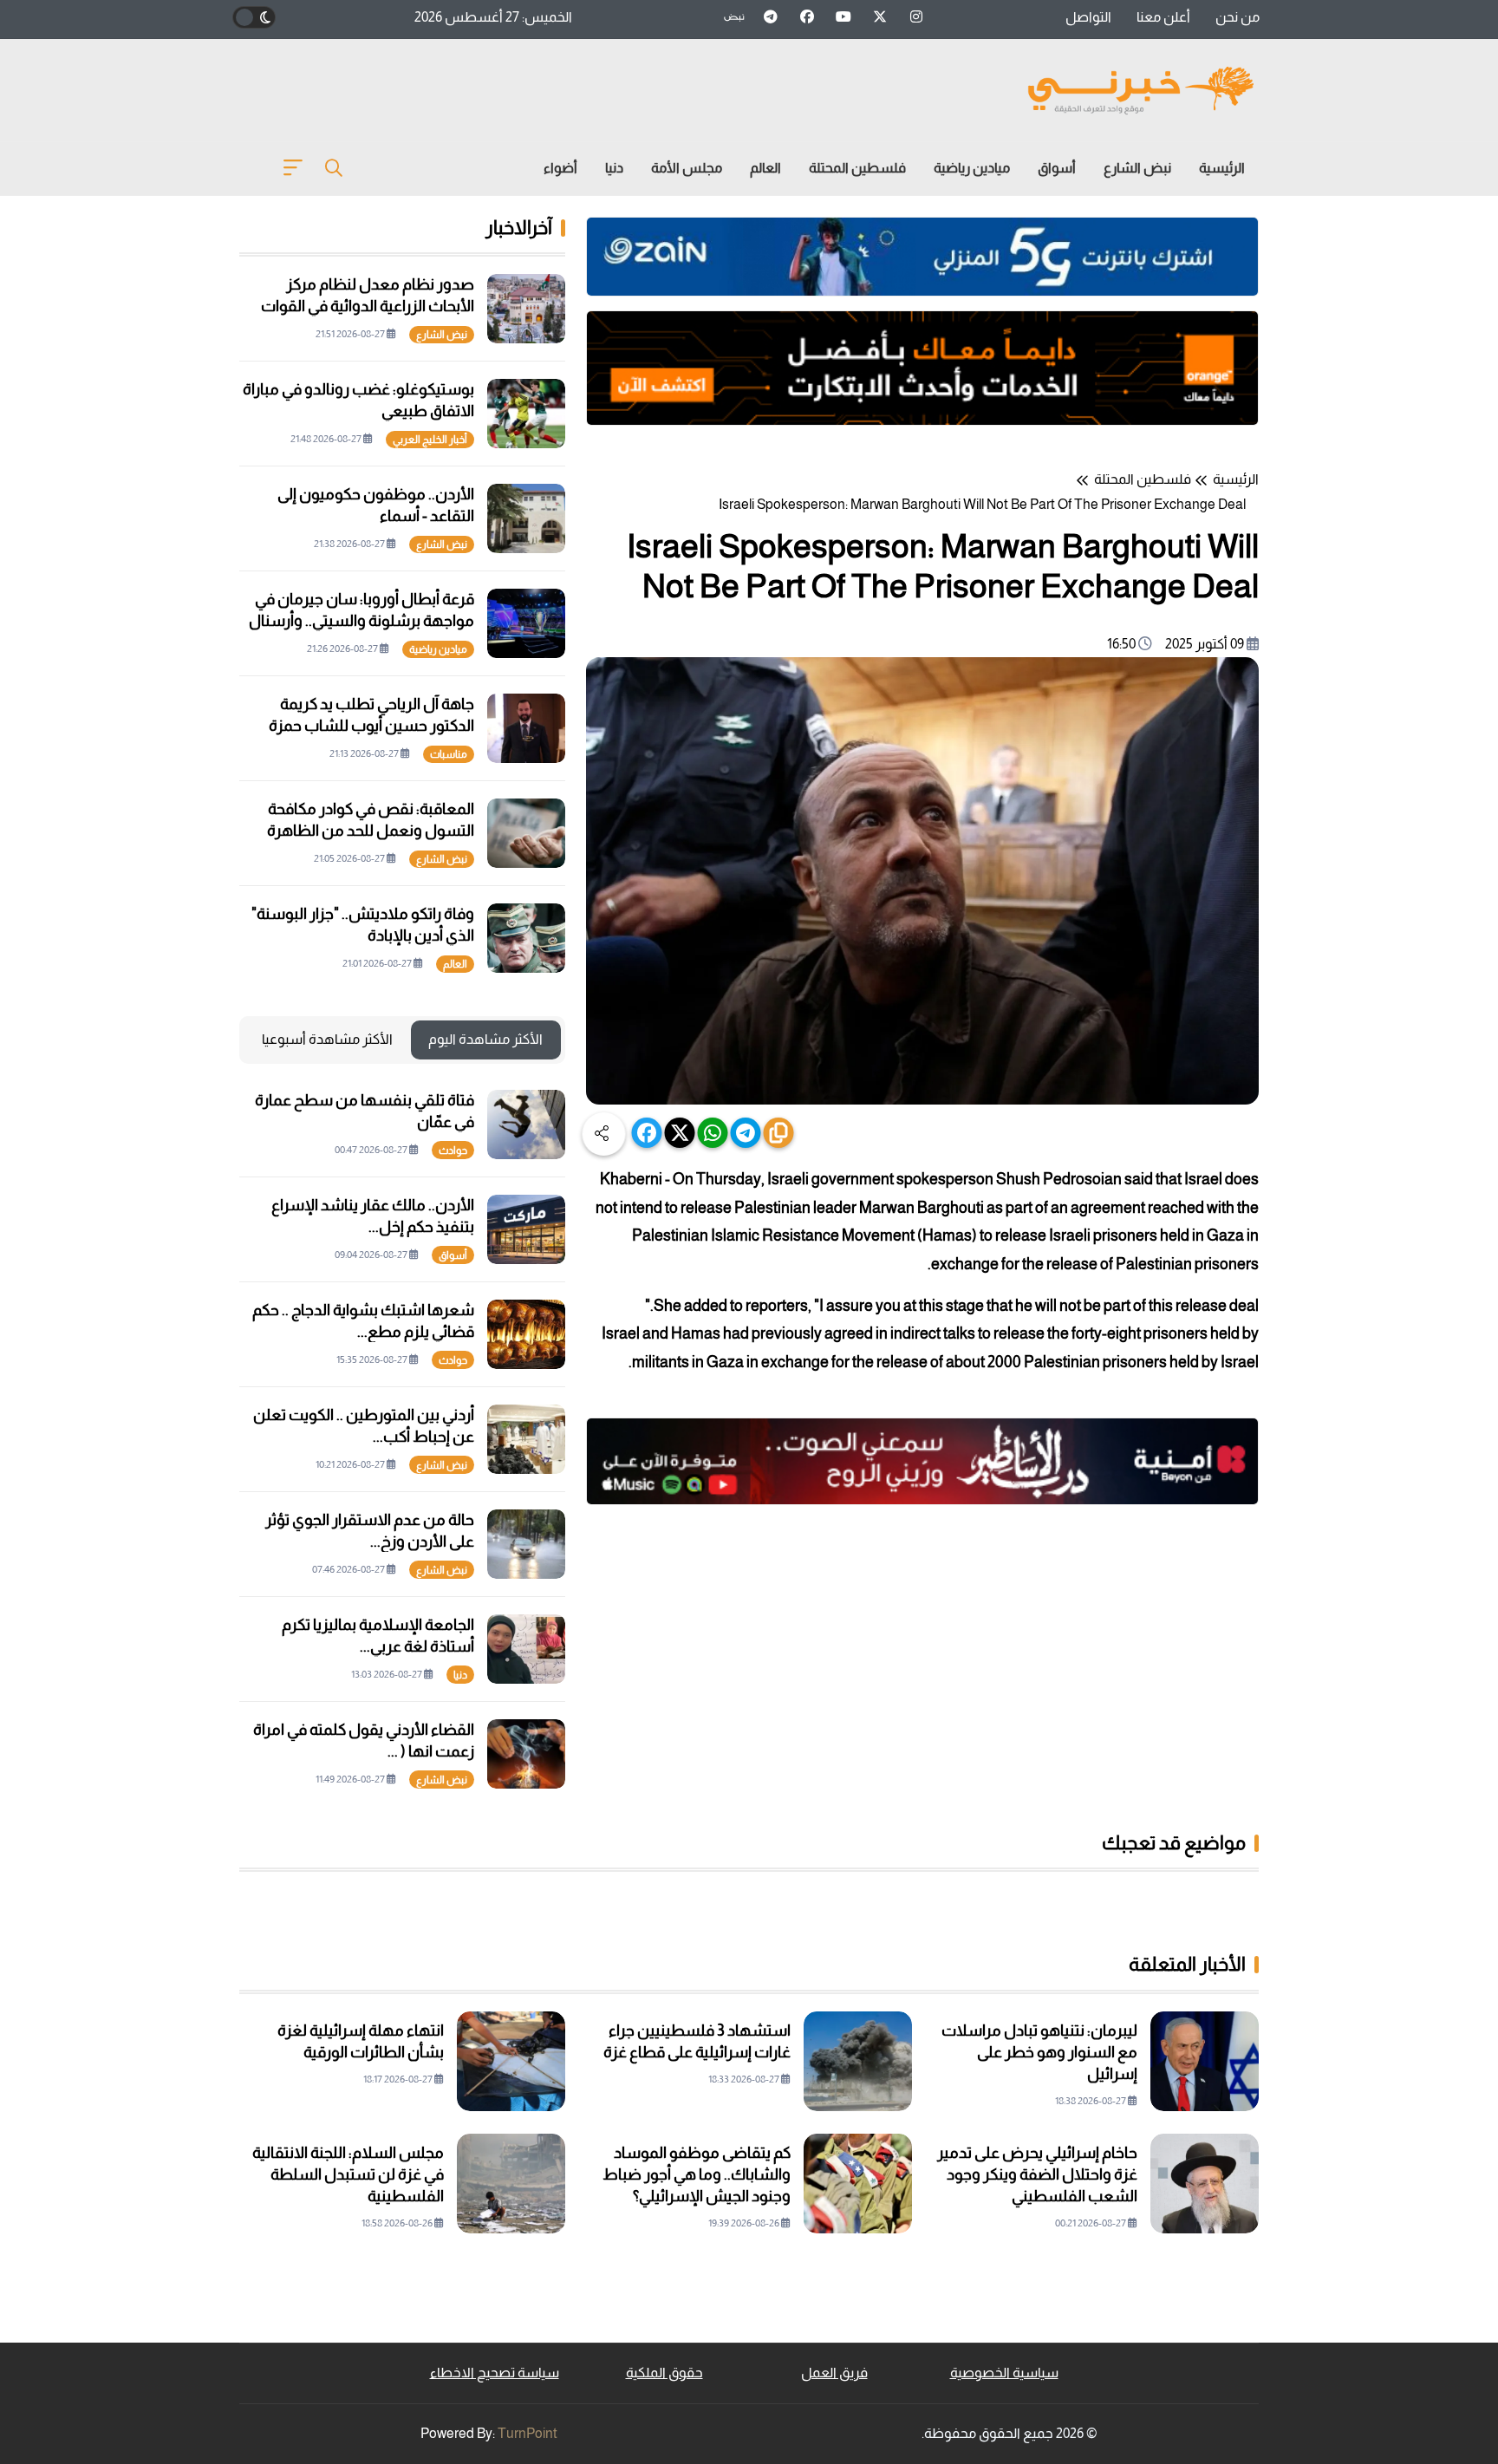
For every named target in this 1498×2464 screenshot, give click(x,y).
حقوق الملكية (664, 2373)
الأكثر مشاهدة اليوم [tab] (485, 1039)
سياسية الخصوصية (1004, 2373)
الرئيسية (1222, 168)
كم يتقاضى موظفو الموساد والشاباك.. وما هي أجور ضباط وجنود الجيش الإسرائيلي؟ (697, 2174)
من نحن (1237, 17)
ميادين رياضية (972, 168)
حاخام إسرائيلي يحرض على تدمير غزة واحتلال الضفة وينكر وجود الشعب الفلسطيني (1037, 2174)
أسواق (1057, 168)
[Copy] (779, 1133)
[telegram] (746, 1133)
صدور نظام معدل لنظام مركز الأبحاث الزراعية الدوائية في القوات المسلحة (368, 306)
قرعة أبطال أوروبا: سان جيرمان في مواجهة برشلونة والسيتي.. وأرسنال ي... (361, 621)
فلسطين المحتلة (857, 168)
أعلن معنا (1163, 17)
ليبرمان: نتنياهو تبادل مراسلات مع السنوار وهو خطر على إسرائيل (1039, 2052)
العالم (765, 168)
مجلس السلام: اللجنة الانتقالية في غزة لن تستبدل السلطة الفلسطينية (348, 2174)
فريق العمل (834, 2373)
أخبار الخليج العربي (430, 440)
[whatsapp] (713, 1133)
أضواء (560, 168)
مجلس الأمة (687, 168)
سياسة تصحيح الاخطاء (495, 2373)
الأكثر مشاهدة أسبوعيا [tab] (327, 1039)
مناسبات (449, 754)
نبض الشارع (1137, 168)
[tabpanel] (402, 1439)
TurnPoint (528, 2433)
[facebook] (647, 1133)
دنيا (614, 168)
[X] (680, 1133)
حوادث (453, 1151)
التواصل (1088, 17)
